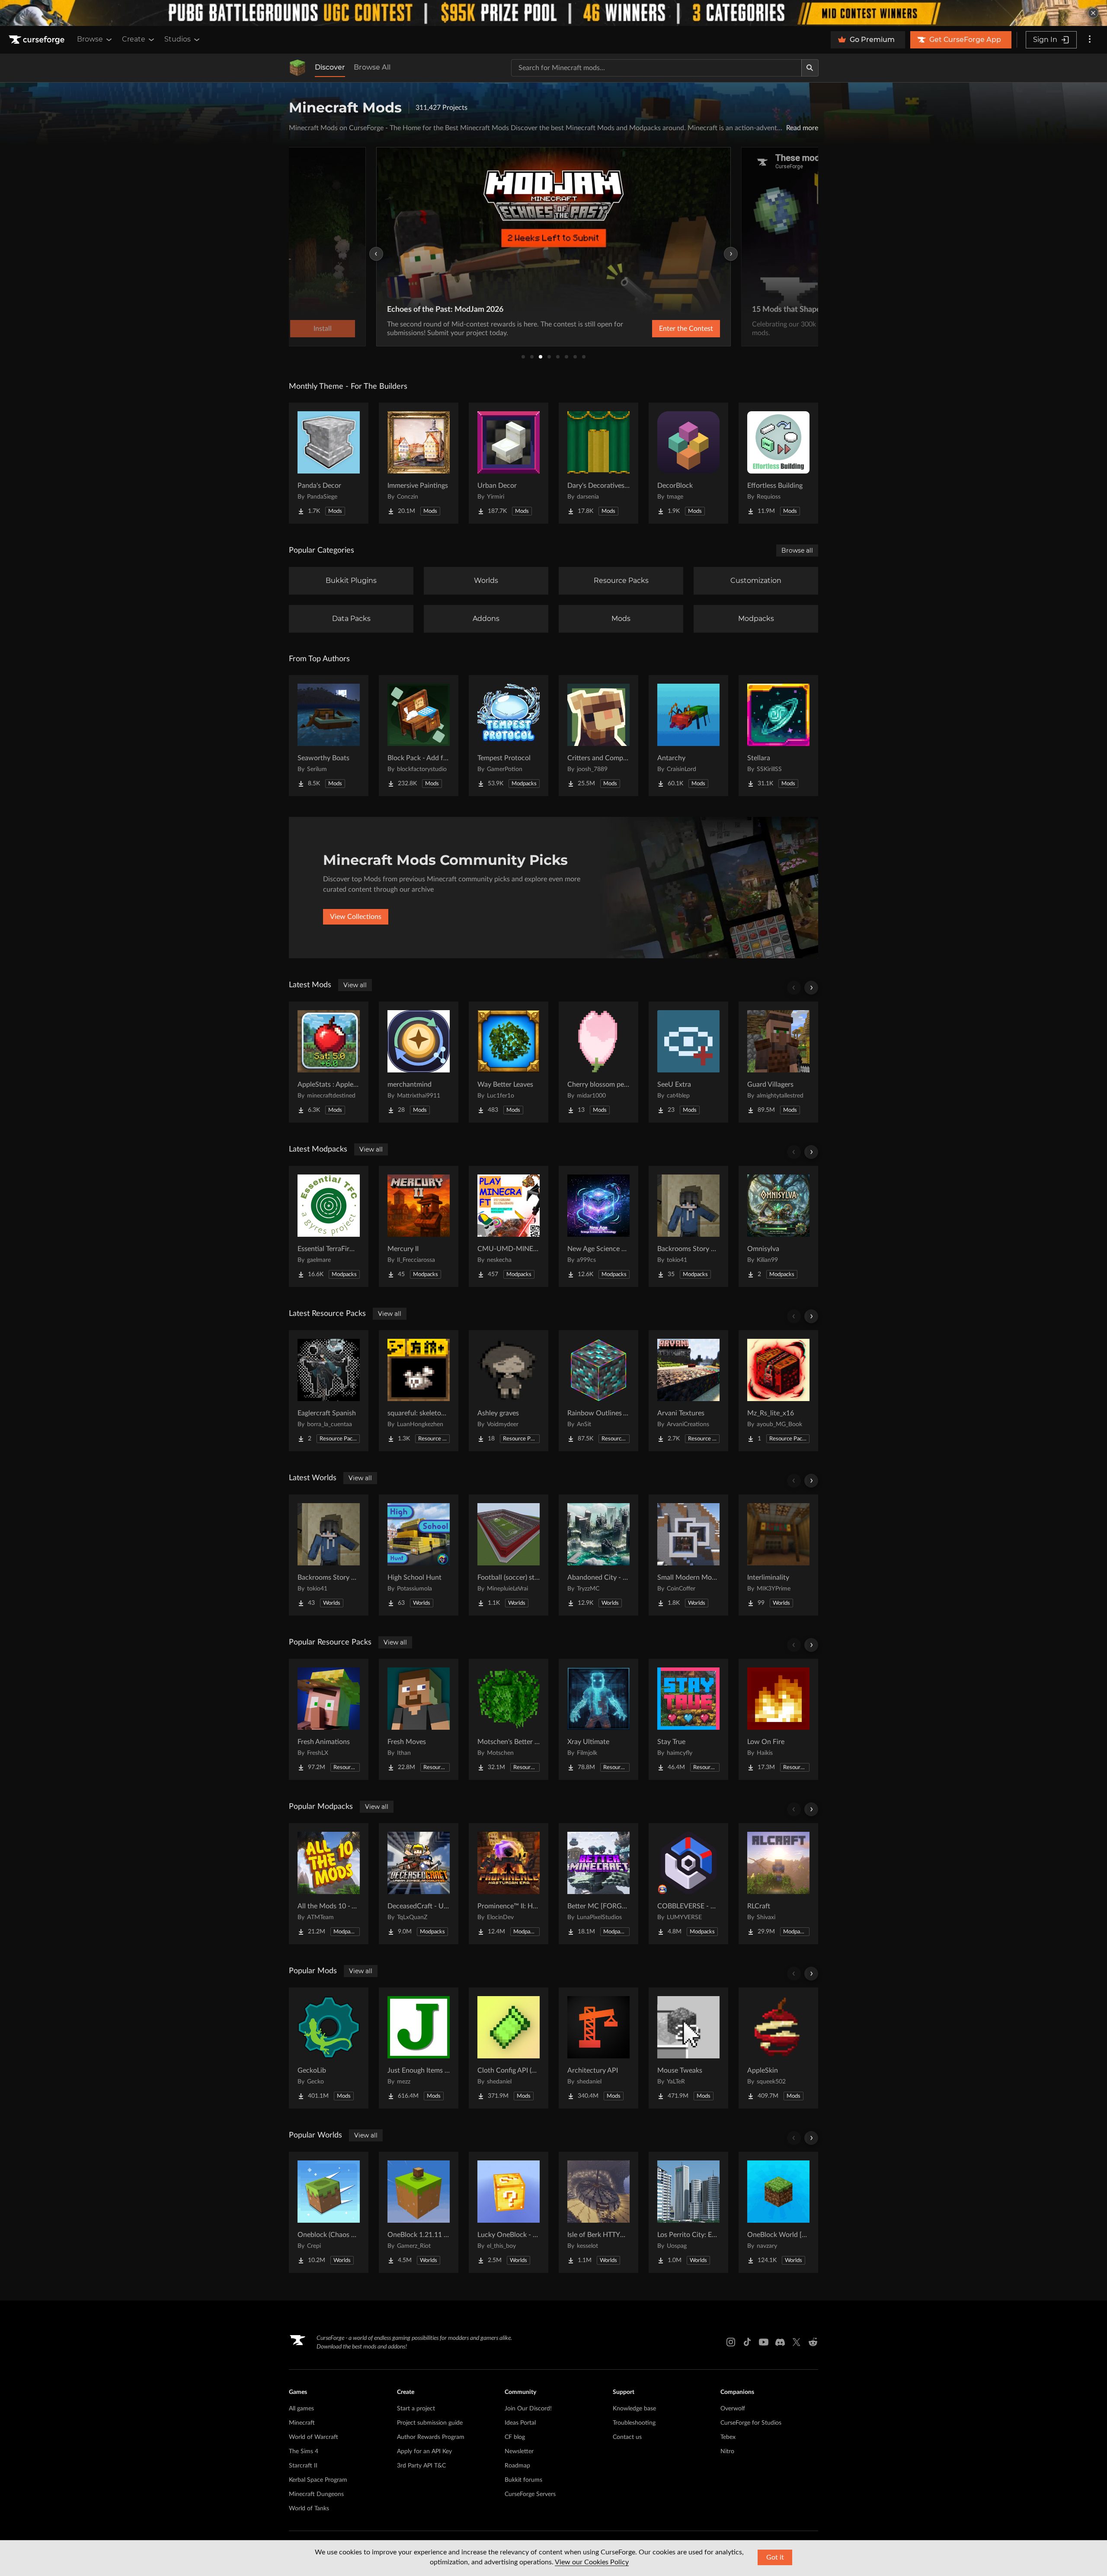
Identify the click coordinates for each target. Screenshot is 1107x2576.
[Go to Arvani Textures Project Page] (688, 1391)
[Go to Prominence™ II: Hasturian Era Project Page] (509, 1884)
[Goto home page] (38, 40)
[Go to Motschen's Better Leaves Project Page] (509, 1719)
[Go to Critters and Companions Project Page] (598, 736)
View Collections (356, 917)
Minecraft (302, 2423)
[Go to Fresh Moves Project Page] (419, 1719)
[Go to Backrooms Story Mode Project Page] (688, 1226)
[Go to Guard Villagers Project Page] (778, 1062)
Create (134, 39)
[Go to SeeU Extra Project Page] (688, 1062)
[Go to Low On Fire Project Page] (778, 1719)
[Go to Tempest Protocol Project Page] (509, 736)
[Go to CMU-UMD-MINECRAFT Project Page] (509, 1226)
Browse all (797, 550)
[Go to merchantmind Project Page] (419, 1062)
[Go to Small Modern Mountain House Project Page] (688, 1555)
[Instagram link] (731, 2342)
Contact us (627, 2437)
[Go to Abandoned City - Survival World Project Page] (598, 1555)
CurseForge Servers (530, 2494)
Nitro (727, 2451)
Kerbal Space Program (318, 2480)
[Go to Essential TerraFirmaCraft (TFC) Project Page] (329, 1226)
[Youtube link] (764, 2342)
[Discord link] (780, 2342)
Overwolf (733, 2409)
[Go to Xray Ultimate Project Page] (598, 1719)
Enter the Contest (686, 329)
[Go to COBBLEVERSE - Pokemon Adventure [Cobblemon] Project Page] (688, 1884)
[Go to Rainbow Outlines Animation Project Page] (598, 1391)
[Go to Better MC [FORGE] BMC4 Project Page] (598, 1884)
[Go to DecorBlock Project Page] (688, 463)
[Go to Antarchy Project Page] (688, 736)
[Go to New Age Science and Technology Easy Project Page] (598, 1226)
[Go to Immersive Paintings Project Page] (419, 463)
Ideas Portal (520, 2423)
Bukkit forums (523, 2480)
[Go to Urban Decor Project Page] (509, 463)
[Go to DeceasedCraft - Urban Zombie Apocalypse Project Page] (419, 1884)
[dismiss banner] (1093, 13)
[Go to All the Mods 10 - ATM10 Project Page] (329, 1884)
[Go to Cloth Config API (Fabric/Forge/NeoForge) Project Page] (509, 2048)
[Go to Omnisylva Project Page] (778, 1226)
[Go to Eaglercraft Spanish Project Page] (329, 1391)
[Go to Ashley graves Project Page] (509, 1391)
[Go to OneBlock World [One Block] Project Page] (778, 2212)
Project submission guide (430, 2423)
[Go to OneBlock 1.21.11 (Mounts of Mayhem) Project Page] (419, 2212)
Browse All (372, 67)
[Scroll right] (811, 988)
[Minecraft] (298, 68)
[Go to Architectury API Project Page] (598, 2048)
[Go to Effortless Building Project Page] (778, 463)
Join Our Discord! (528, 2409)
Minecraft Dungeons (316, 2494)
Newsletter (519, 2451)
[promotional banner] (553, 13)
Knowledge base (634, 2409)
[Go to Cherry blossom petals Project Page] (598, 1062)
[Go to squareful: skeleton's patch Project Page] (419, 1391)
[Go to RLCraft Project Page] (778, 1884)
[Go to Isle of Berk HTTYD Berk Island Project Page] (598, 2212)
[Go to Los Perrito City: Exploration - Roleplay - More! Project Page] (688, 2212)
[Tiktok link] (747, 2342)
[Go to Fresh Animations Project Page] (329, 1719)
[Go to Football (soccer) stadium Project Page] (509, 1555)
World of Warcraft (314, 2437)
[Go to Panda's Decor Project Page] (329, 463)
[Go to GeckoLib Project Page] (329, 2048)
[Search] (810, 68)
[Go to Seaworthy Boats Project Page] (329, 736)
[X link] (797, 2342)
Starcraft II (303, 2466)
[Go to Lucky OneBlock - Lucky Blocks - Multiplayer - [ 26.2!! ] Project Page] (509, 2212)
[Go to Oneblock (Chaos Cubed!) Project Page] (329, 2212)
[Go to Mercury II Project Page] (419, 1226)
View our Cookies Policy (592, 2562)
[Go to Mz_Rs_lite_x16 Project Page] (778, 1391)
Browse (90, 39)
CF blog (515, 2437)
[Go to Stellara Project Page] (778, 736)
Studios (178, 39)
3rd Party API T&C (421, 2466)
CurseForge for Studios (751, 2423)
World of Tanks (309, 2509)
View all (355, 985)
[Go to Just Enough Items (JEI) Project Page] (419, 2048)
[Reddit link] (813, 2342)
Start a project (416, 2409)
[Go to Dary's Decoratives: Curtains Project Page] (598, 463)
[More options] (1090, 40)
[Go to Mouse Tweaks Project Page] (688, 2048)
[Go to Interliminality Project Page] (778, 1555)
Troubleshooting (634, 2423)
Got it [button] (775, 2557)
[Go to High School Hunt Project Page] (419, 1555)
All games (301, 2409)
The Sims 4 (304, 2451)
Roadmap (517, 2466)
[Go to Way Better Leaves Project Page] (509, 1062)
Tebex (728, 2437)
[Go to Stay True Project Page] (688, 1719)
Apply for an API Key (424, 2451)
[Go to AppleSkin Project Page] (778, 2048)
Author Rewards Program (431, 2437)
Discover (330, 67)
